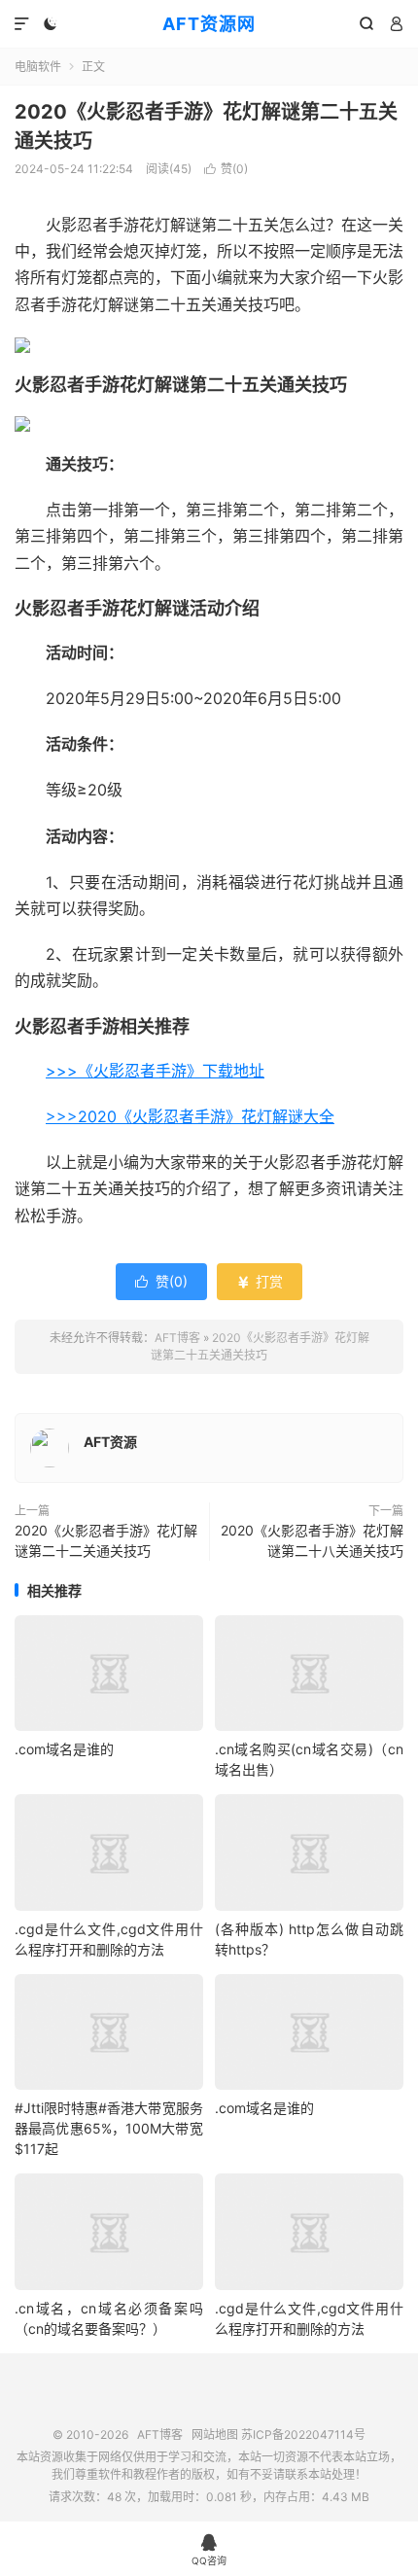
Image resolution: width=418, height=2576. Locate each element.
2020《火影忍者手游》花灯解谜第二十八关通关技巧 (312, 1540)
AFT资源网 (209, 24)
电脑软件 (38, 67)
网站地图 (215, 2435)
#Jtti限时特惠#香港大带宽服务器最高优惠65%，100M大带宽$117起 (109, 2128)
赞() (226, 169)
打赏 (260, 1281)
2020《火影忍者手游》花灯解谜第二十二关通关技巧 (106, 1540)
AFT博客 (177, 1338)
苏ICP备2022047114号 (303, 2435)
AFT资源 (110, 1442)
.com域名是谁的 (64, 1749)
